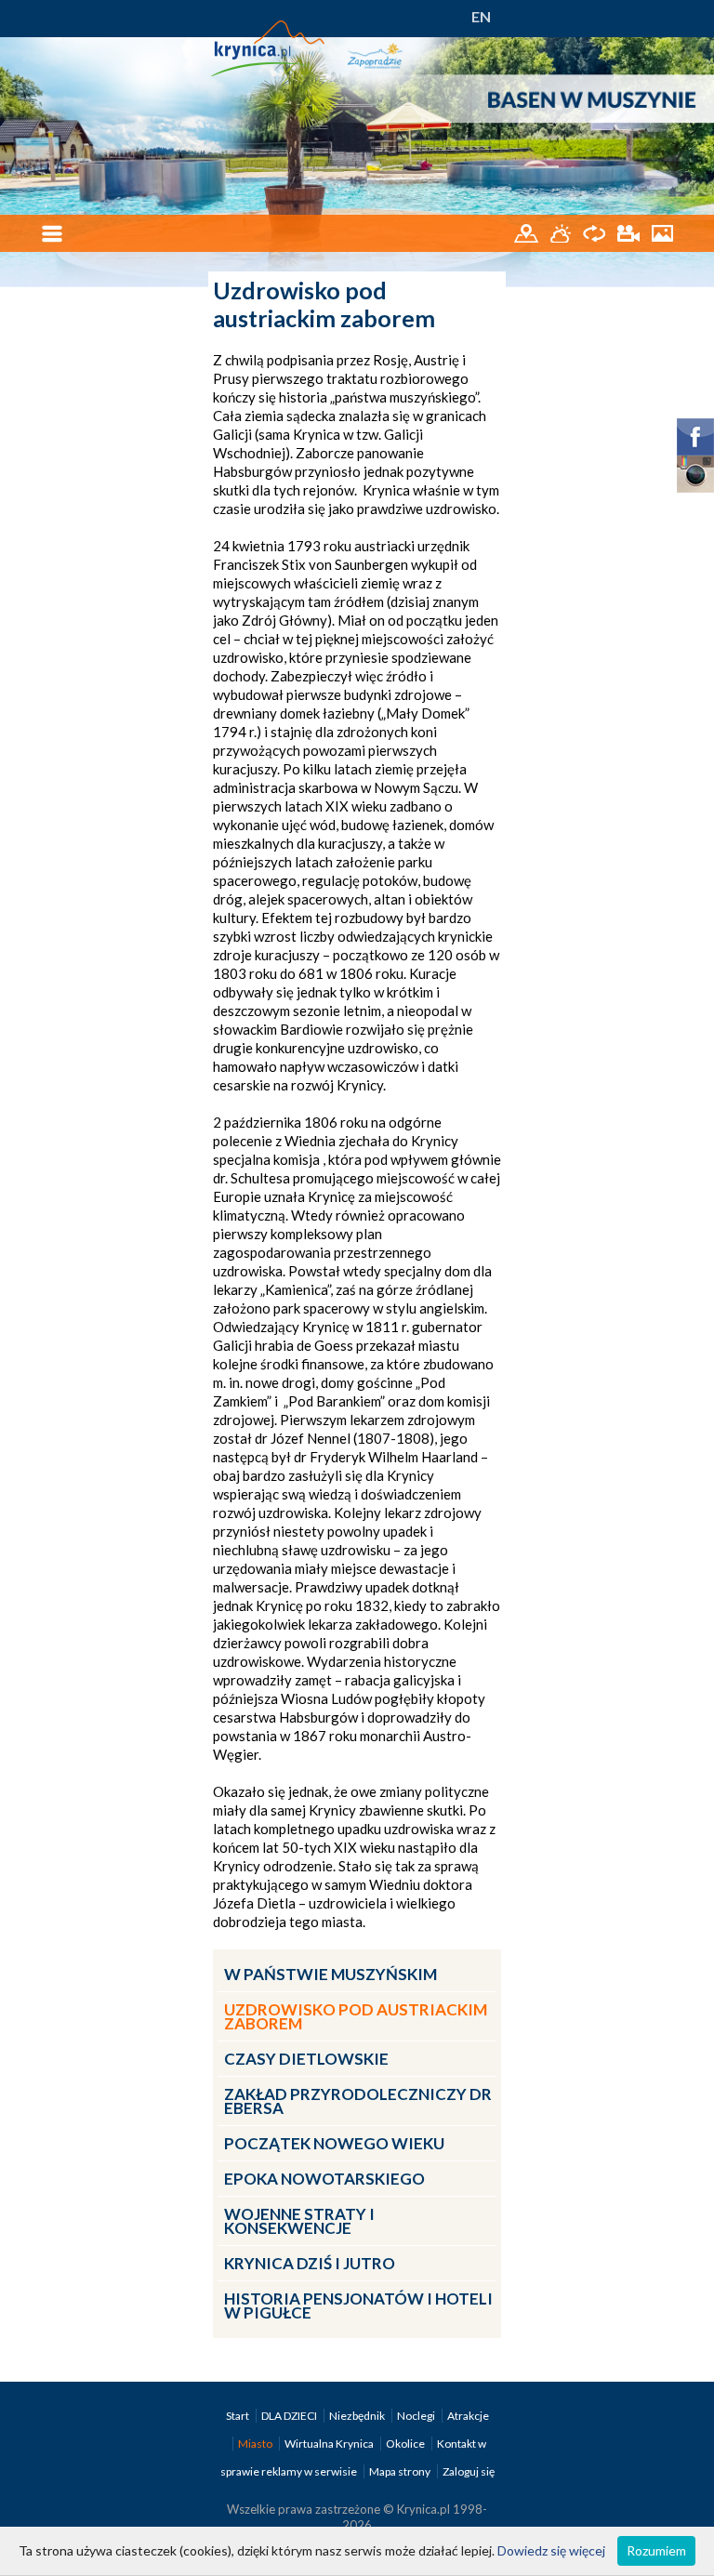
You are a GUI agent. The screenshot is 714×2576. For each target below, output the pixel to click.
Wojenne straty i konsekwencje (299, 2221)
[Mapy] (528, 232)
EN (481, 16)
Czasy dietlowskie (306, 2059)
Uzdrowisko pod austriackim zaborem (356, 2016)
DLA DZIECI (290, 2416)
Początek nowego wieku (334, 2143)
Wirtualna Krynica (330, 2444)
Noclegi (417, 2416)
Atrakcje (468, 2416)
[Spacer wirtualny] (595, 232)
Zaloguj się (469, 2471)
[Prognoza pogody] (562, 232)
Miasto (256, 2444)
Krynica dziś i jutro (310, 2263)
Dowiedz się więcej (551, 2550)
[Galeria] (662, 232)
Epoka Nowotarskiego (324, 2179)
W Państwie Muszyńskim (331, 1974)
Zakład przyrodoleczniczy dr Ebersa (358, 2101)
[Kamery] (630, 232)
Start (238, 2416)
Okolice (406, 2444)
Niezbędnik (358, 2416)
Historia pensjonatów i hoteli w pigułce (358, 2305)
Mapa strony (400, 2471)
